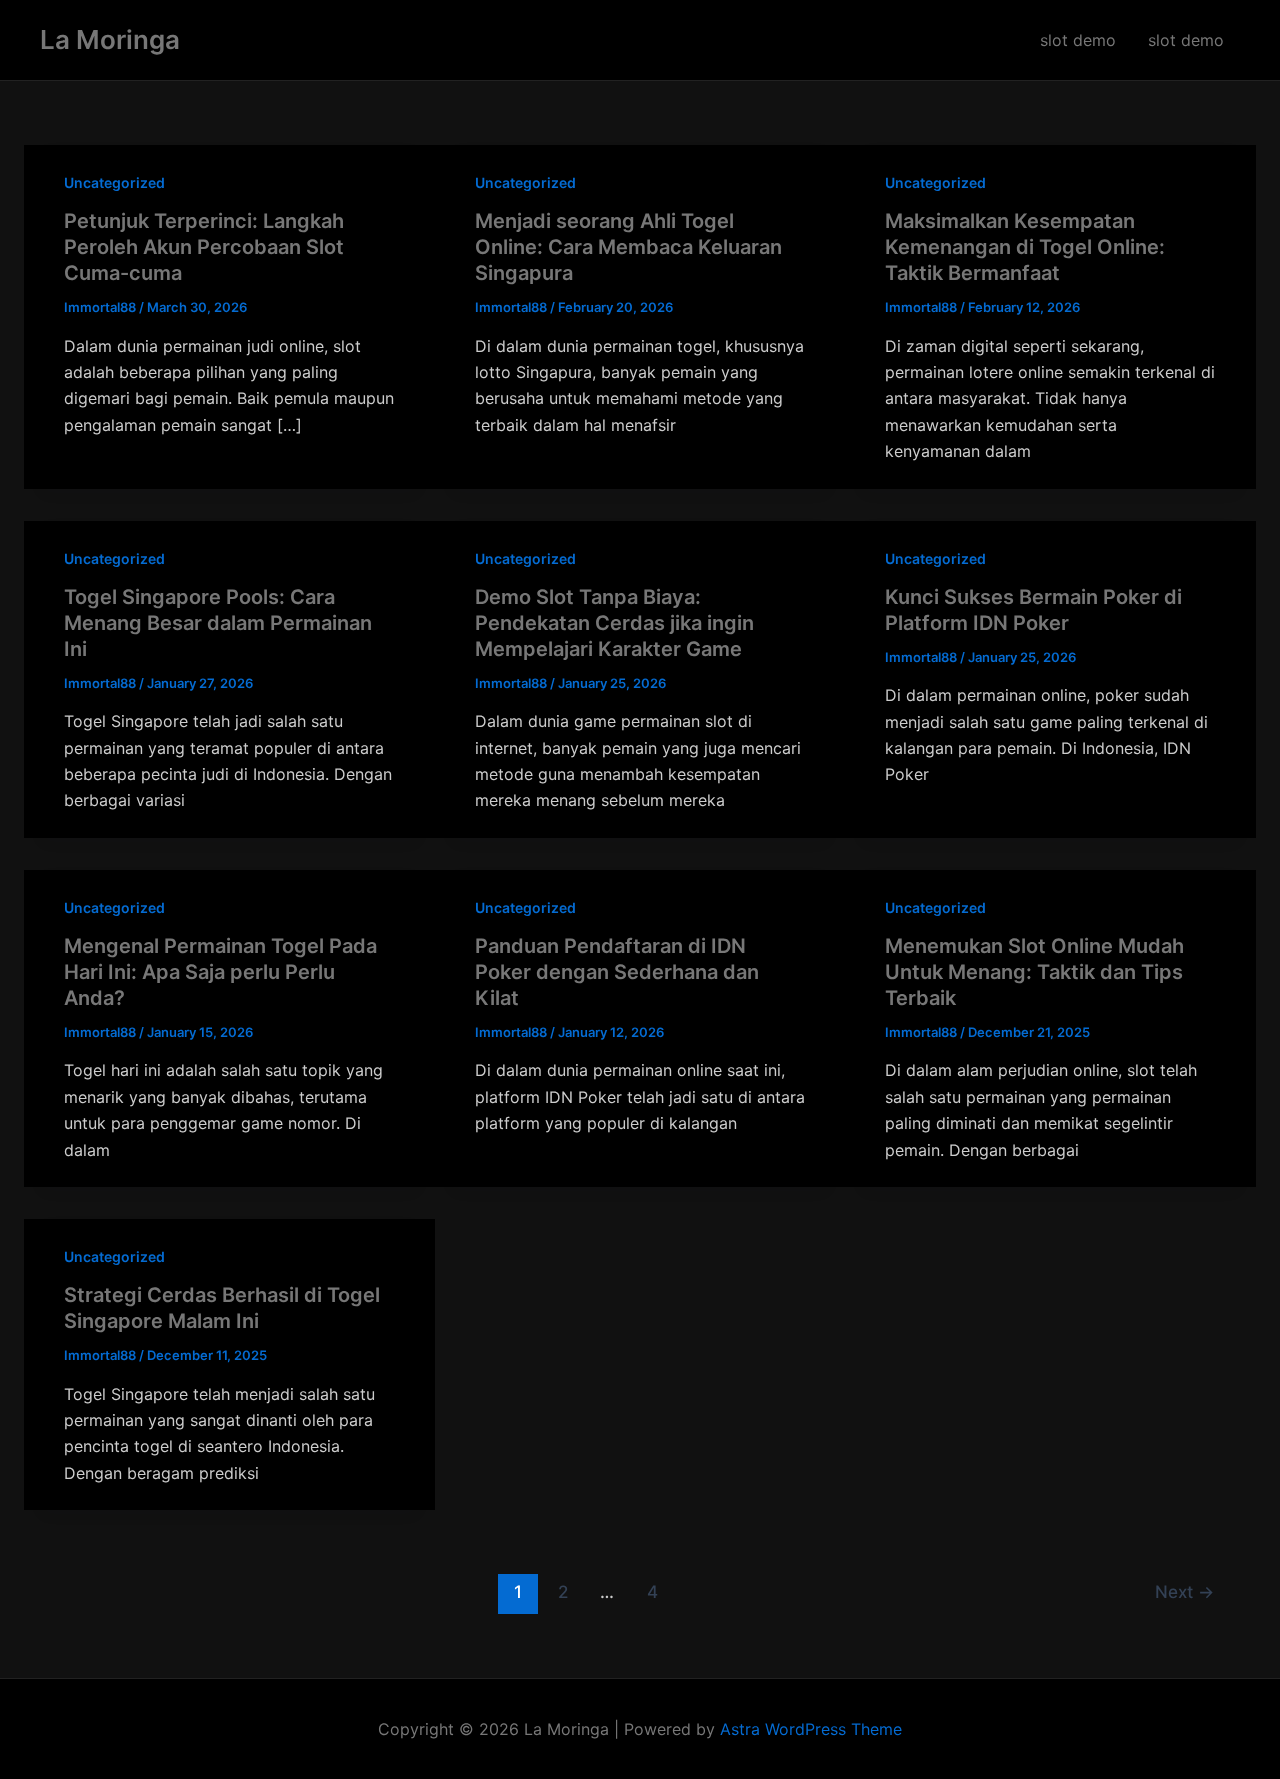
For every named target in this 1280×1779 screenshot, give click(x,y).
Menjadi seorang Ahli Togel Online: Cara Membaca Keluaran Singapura (628, 247)
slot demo (1078, 40)
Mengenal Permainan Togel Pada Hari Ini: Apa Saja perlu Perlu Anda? (220, 972)
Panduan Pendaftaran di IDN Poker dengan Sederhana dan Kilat (617, 972)
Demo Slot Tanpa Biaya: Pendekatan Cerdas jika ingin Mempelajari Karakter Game (614, 623)
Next (1184, 1591)
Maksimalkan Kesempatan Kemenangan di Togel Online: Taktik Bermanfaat (1025, 247)
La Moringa (110, 39)
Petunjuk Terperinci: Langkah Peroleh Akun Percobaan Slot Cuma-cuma (204, 247)
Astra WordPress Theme (811, 1729)
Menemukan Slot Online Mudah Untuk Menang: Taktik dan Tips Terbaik (1034, 972)
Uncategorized (114, 182)
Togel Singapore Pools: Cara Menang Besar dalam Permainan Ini (218, 623)
